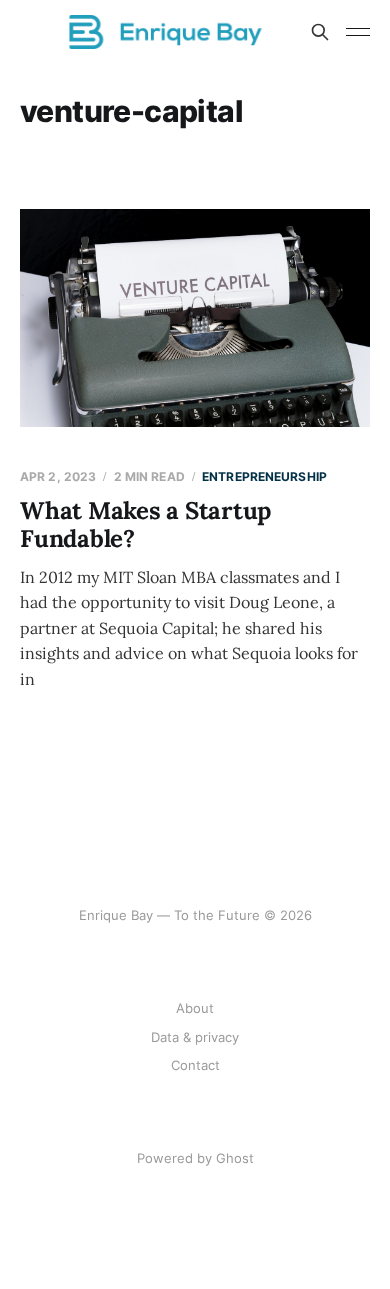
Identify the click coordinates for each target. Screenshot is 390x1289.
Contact (195, 1065)
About (195, 1008)
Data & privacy (195, 1037)
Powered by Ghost (195, 1158)
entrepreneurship (264, 476)
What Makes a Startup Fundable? (145, 524)
